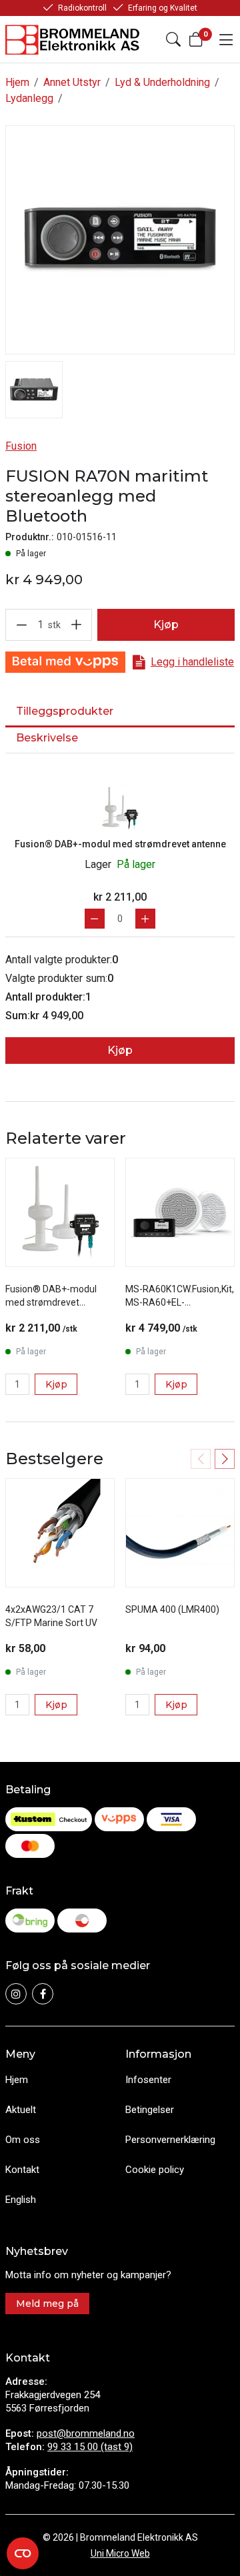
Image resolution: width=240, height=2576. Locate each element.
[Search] (173, 39)
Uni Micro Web (120, 2553)
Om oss (23, 2140)
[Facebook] (43, 1994)
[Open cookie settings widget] (23, 2553)
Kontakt (22, 2170)
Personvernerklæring (170, 2140)
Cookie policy (155, 2170)
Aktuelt (21, 2110)
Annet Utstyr (72, 82)
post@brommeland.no (86, 2433)
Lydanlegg (29, 98)
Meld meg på (47, 2304)
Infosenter (148, 2080)
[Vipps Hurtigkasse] (65, 662)
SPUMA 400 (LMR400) (172, 1609)
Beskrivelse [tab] (47, 738)
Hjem (17, 82)
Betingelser (150, 2110)
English (21, 2200)
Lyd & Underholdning (162, 82)
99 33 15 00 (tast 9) (90, 2447)
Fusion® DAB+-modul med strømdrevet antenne (120, 844)
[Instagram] (16, 1994)
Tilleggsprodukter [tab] (65, 711)
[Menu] (226, 39)
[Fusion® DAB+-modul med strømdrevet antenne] (120, 808)
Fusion (21, 446)
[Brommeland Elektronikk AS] (73, 40)
